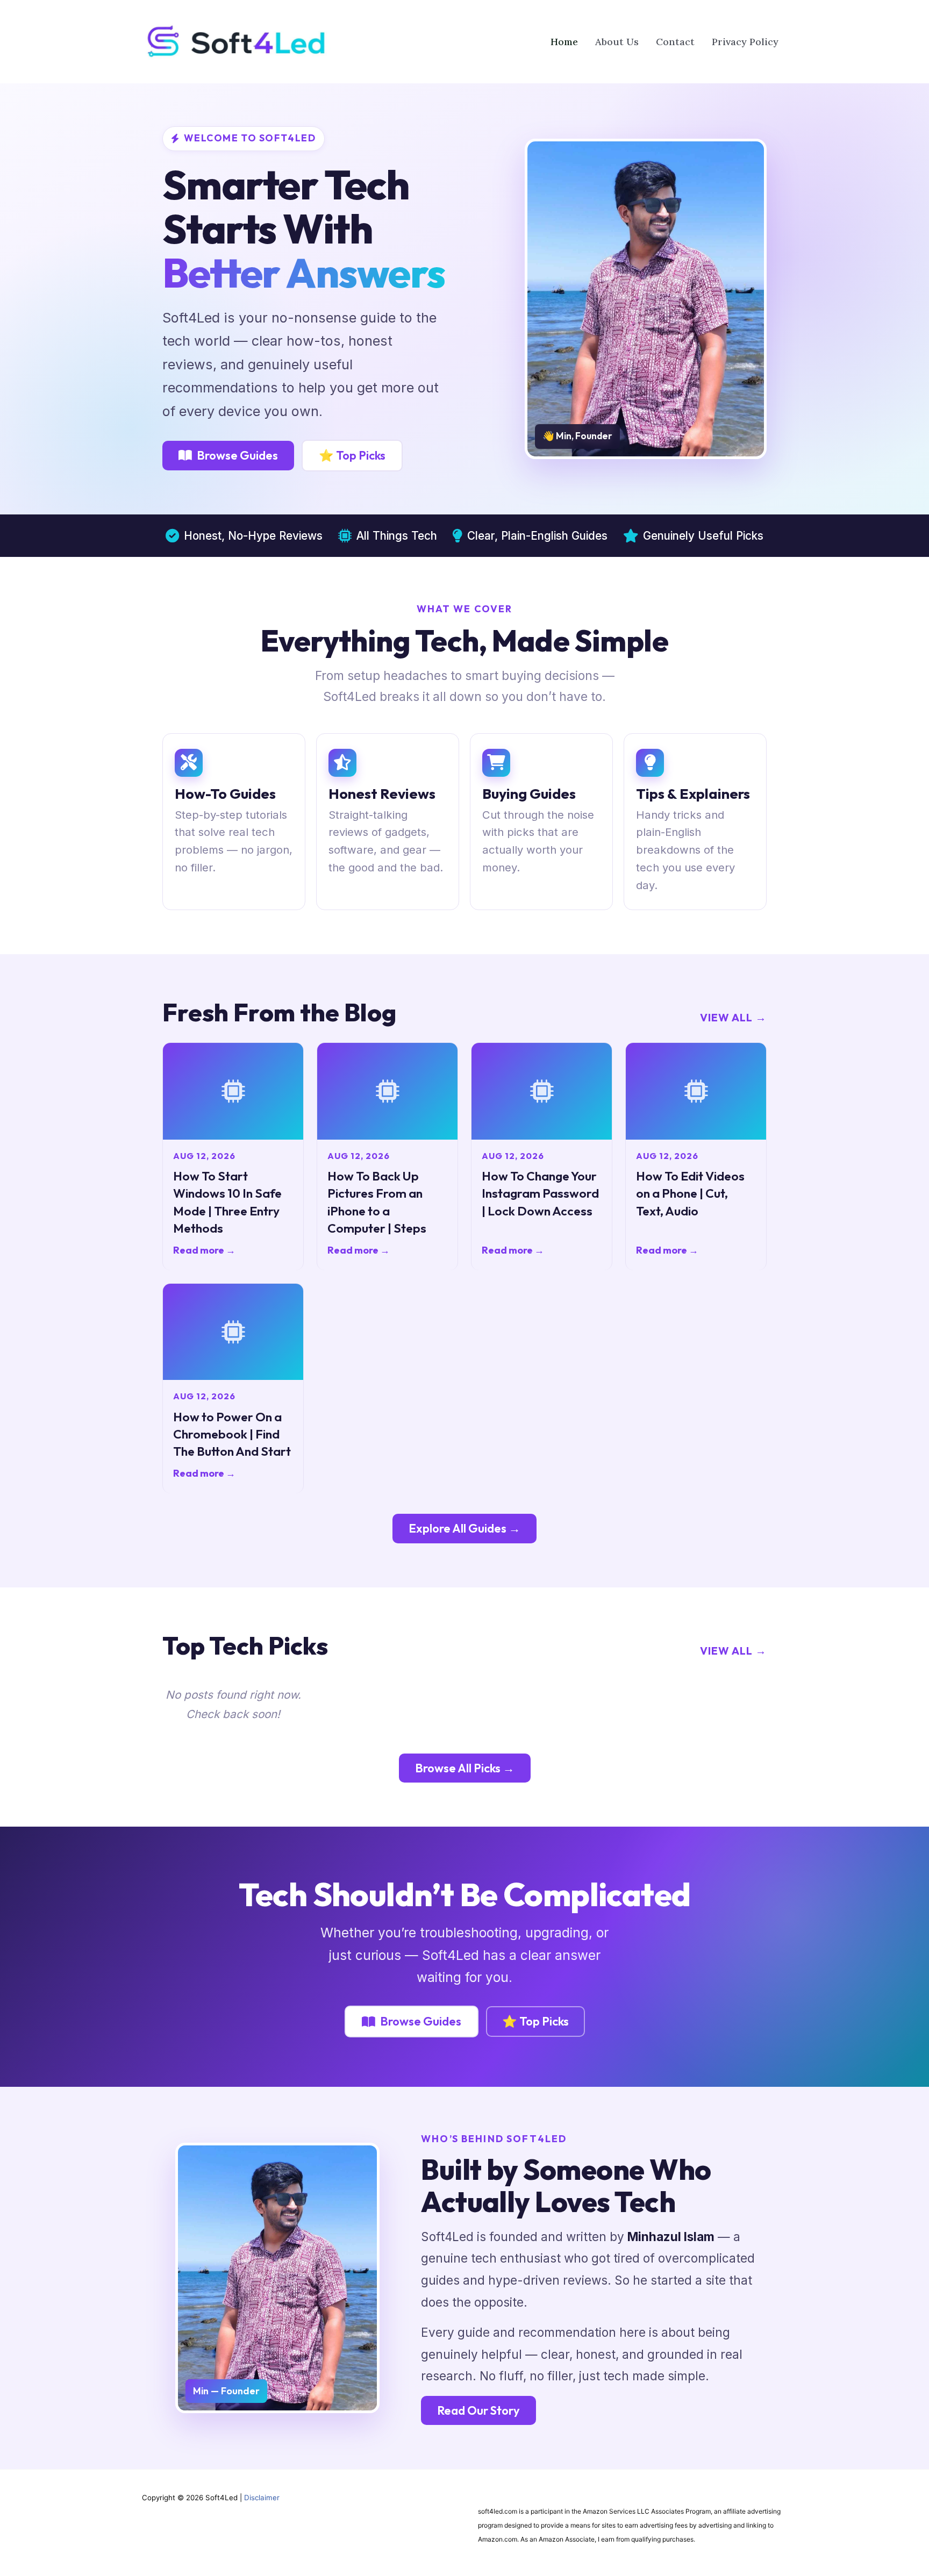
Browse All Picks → (465, 1768)
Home (564, 42)
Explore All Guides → (464, 1528)
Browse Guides (237, 455)
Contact (675, 42)
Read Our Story (478, 2410)
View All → (733, 1017)
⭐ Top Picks (352, 455)
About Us (617, 42)
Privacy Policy (745, 42)
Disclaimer (262, 2498)
